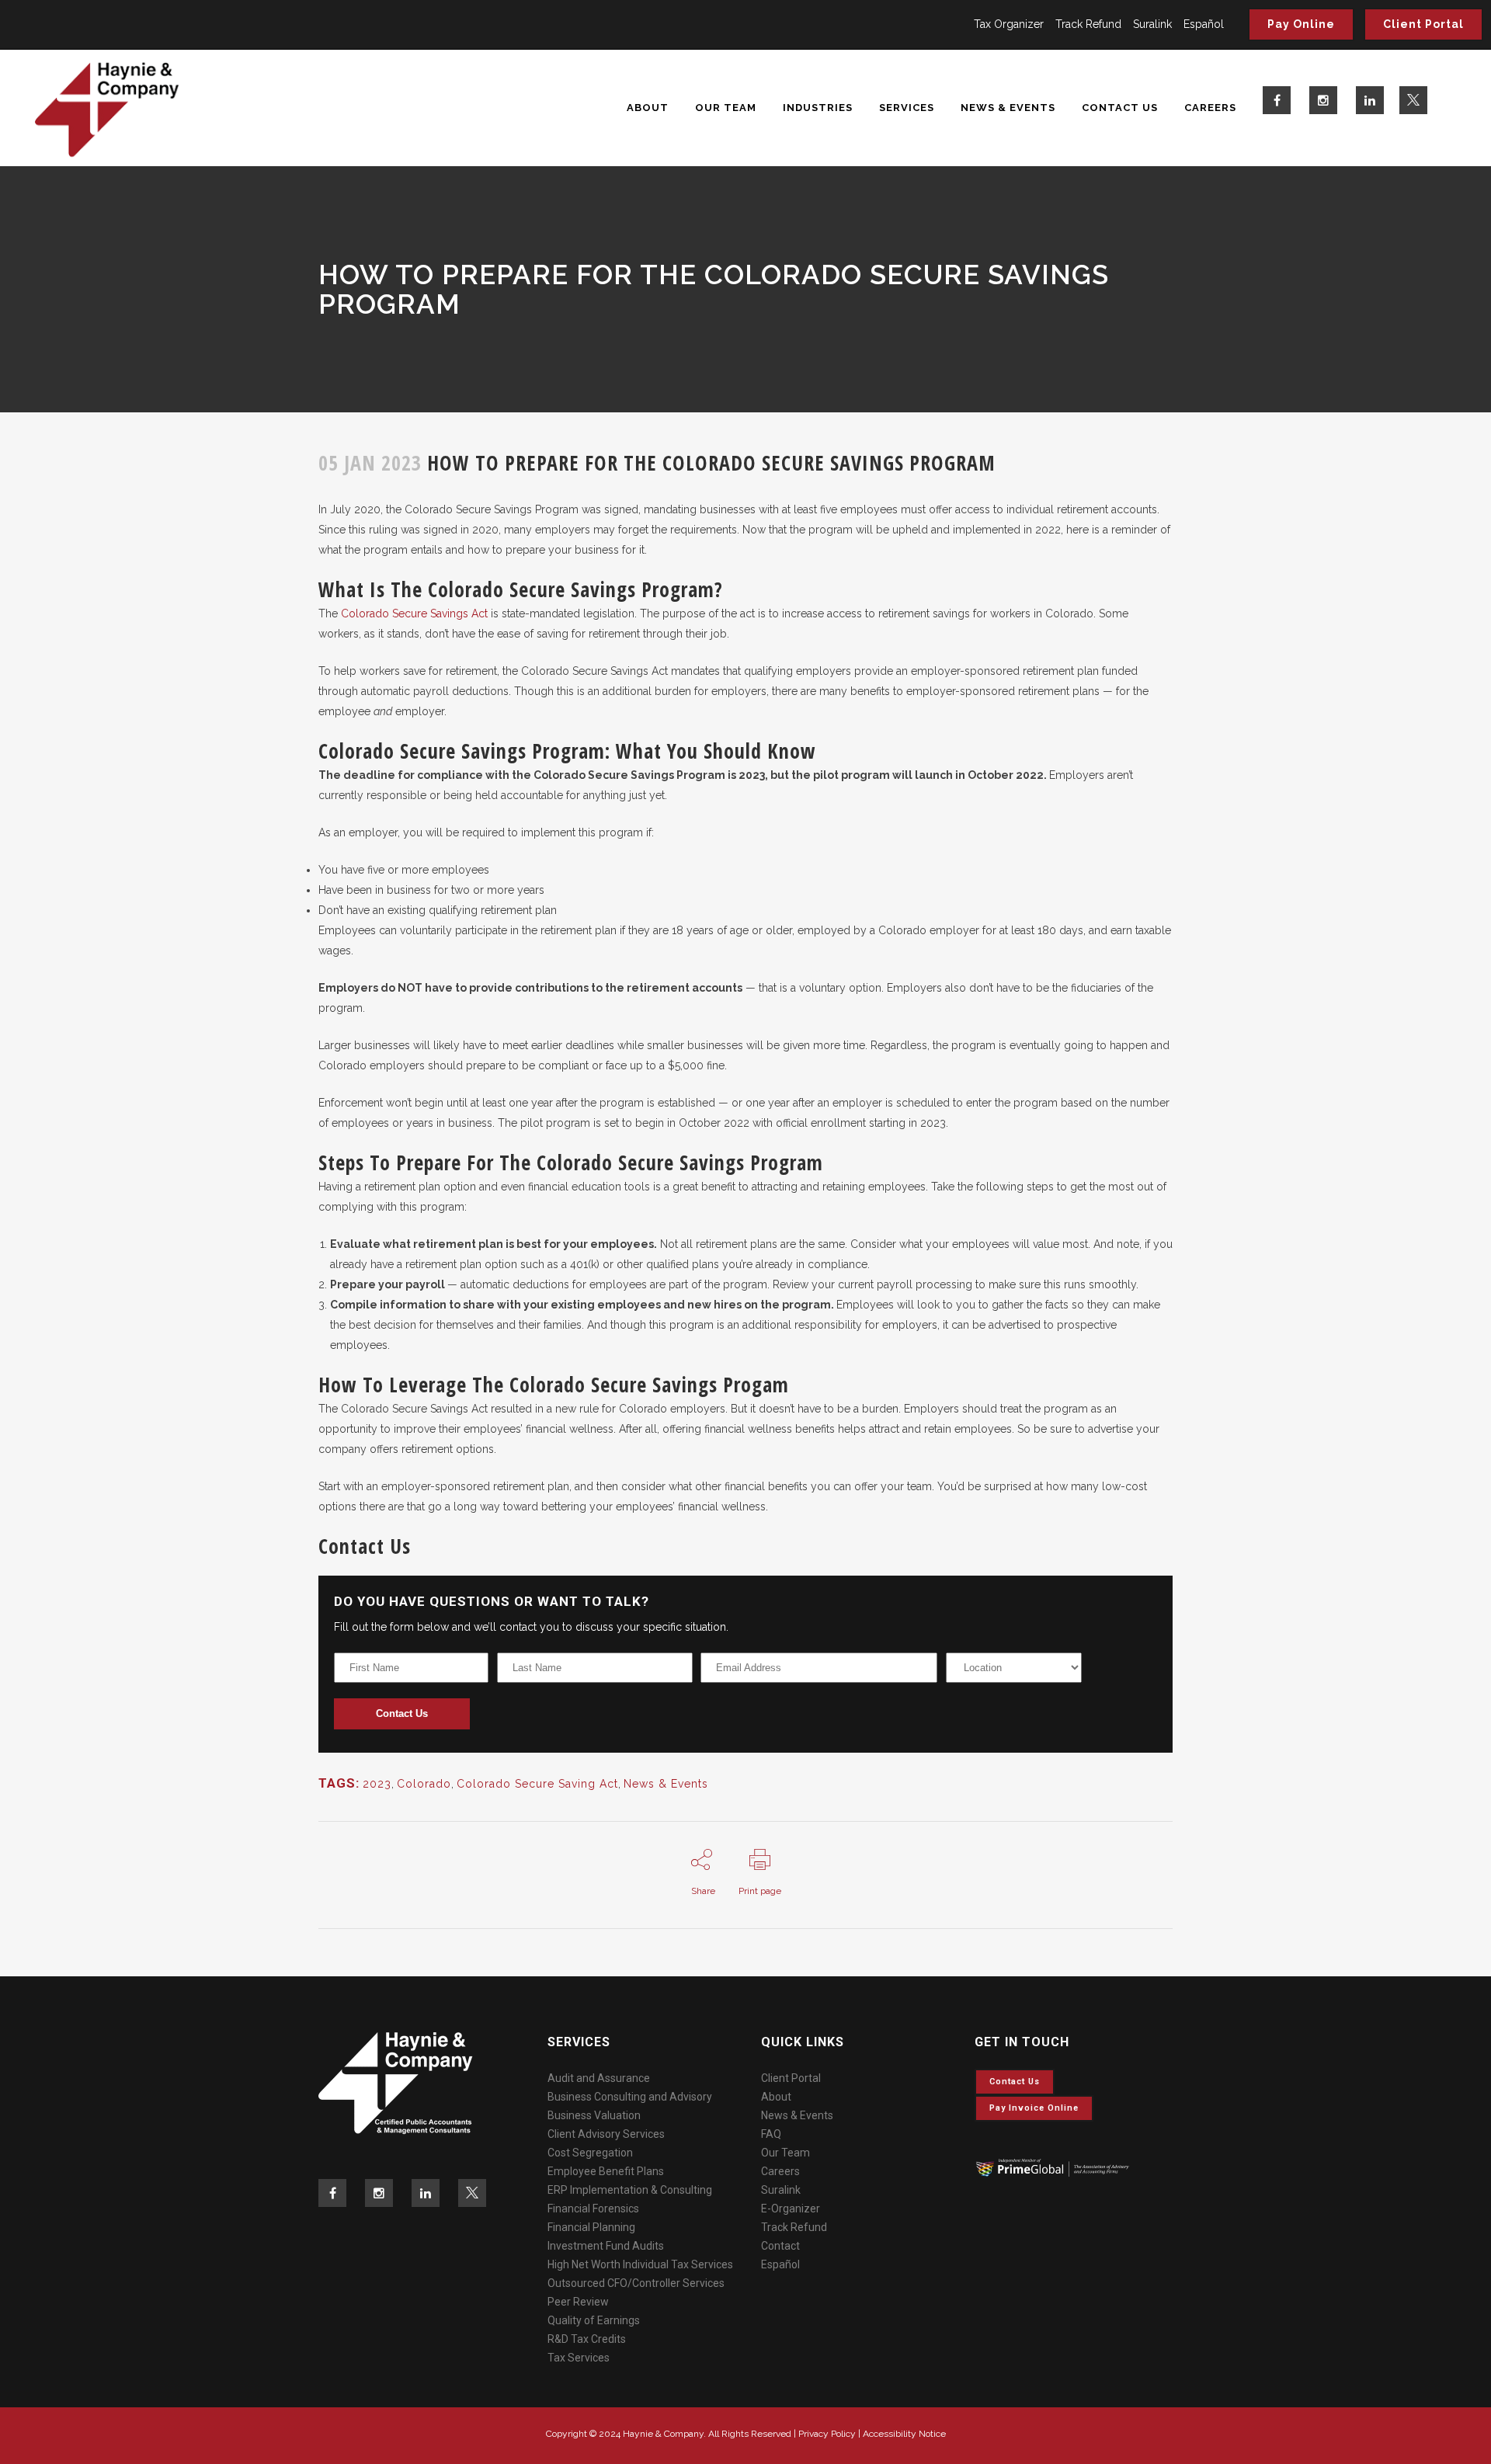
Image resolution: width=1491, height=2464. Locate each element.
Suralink (1152, 24)
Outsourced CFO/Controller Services (636, 2283)
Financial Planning (591, 2227)
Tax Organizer (1009, 24)
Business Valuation (594, 2115)
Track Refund (1088, 24)
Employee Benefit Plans (606, 2171)
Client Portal (1423, 24)
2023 (377, 1784)
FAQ (771, 2134)
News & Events (666, 1784)
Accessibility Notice (904, 2434)
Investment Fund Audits (606, 2246)
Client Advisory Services (606, 2134)
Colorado (424, 1784)
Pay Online (1301, 24)
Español (1204, 24)
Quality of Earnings (594, 2320)
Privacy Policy (827, 2434)
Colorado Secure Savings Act (414, 613)
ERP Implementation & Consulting (630, 2190)
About (776, 2097)
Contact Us (402, 1713)
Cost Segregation (590, 2153)
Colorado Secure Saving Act (537, 1784)
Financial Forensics (593, 2209)
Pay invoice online (1034, 2108)
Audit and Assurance (599, 2078)
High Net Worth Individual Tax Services (640, 2264)
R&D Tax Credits (587, 2339)
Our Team (785, 2153)
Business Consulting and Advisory (630, 2097)
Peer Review (578, 2302)
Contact (780, 2246)
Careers (780, 2171)
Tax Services (579, 2358)
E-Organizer (791, 2209)
